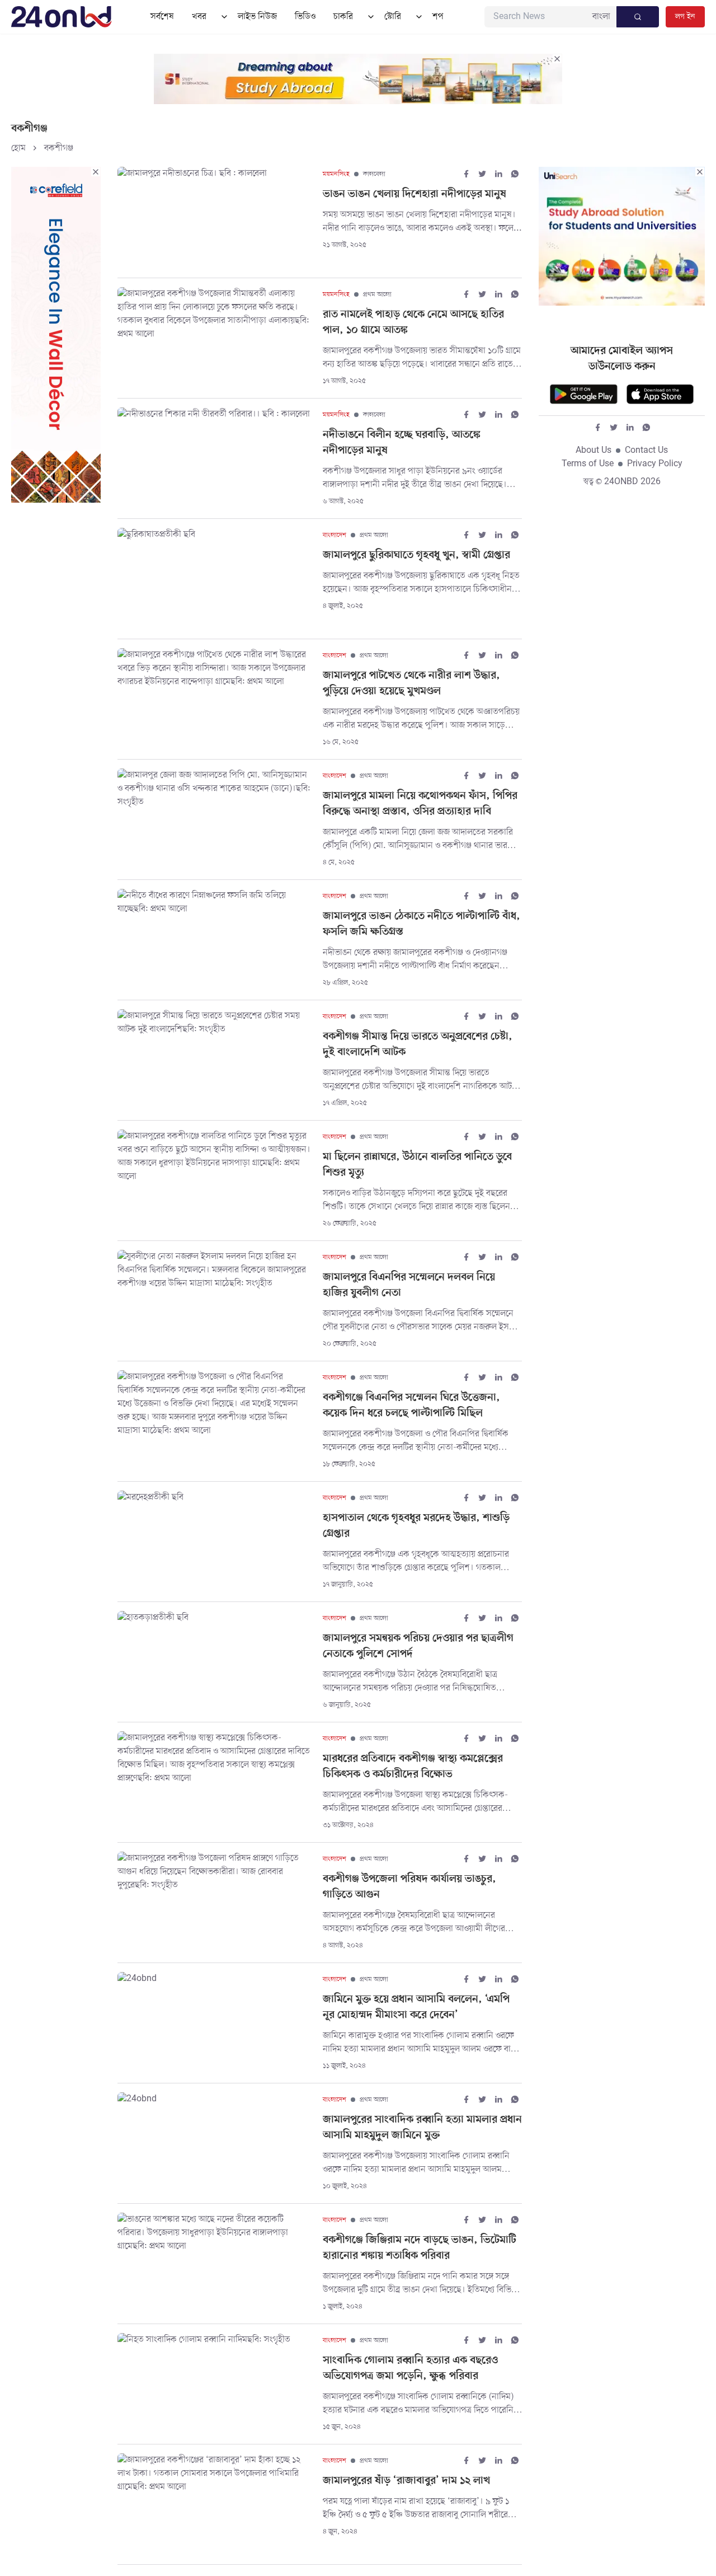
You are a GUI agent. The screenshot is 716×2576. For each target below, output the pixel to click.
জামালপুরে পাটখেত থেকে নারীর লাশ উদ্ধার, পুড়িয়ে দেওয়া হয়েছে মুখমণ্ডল (411, 684)
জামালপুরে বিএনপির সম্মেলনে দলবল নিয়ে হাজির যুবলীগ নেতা (409, 1285)
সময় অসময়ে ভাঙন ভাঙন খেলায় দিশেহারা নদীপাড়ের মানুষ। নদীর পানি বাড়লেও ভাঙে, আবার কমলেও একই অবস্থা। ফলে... (422, 222)
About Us (593, 451)
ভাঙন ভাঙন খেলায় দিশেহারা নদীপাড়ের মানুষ (414, 195)
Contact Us (646, 451)
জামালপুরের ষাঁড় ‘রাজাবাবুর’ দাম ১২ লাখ (406, 2481)
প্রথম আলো (377, 294)
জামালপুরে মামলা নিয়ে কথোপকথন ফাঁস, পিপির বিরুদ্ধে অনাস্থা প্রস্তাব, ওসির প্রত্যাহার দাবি (420, 804)
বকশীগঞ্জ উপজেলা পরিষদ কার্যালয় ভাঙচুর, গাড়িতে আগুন (409, 1887)
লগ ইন (685, 17)
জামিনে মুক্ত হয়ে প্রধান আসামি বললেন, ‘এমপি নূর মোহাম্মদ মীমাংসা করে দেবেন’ (416, 2008)
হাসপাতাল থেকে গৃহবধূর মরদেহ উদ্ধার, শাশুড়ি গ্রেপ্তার (416, 1526)
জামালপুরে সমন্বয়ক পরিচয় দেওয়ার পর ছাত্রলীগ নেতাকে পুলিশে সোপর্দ (418, 1647)
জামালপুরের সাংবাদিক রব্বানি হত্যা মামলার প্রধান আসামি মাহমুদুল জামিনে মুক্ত (422, 2128)
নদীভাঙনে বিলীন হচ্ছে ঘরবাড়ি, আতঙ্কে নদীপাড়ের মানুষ (402, 443)
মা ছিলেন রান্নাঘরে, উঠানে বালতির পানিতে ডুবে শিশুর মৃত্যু (417, 1165)
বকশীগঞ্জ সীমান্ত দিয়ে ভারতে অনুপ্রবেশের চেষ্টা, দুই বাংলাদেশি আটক (418, 1045)
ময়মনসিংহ (336, 174)
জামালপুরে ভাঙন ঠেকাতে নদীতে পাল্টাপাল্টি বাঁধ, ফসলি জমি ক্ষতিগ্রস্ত (421, 924)
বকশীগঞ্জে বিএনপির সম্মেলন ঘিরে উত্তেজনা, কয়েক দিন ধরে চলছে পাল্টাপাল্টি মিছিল (411, 1406)
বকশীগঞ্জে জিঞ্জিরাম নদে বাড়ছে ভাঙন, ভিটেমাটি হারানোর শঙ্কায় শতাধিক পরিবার (420, 2248)
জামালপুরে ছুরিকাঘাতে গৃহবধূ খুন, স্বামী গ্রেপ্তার (416, 556)
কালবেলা (374, 174)
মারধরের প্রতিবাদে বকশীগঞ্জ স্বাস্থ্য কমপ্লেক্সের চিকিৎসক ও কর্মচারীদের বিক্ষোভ (413, 1767)
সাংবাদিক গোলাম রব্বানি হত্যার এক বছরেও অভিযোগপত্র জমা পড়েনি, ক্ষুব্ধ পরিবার (410, 2369)
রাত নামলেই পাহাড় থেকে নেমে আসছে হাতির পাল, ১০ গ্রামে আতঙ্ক (413, 323)
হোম (18, 148)
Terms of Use (588, 464)
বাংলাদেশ (335, 535)
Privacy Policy (655, 464)
